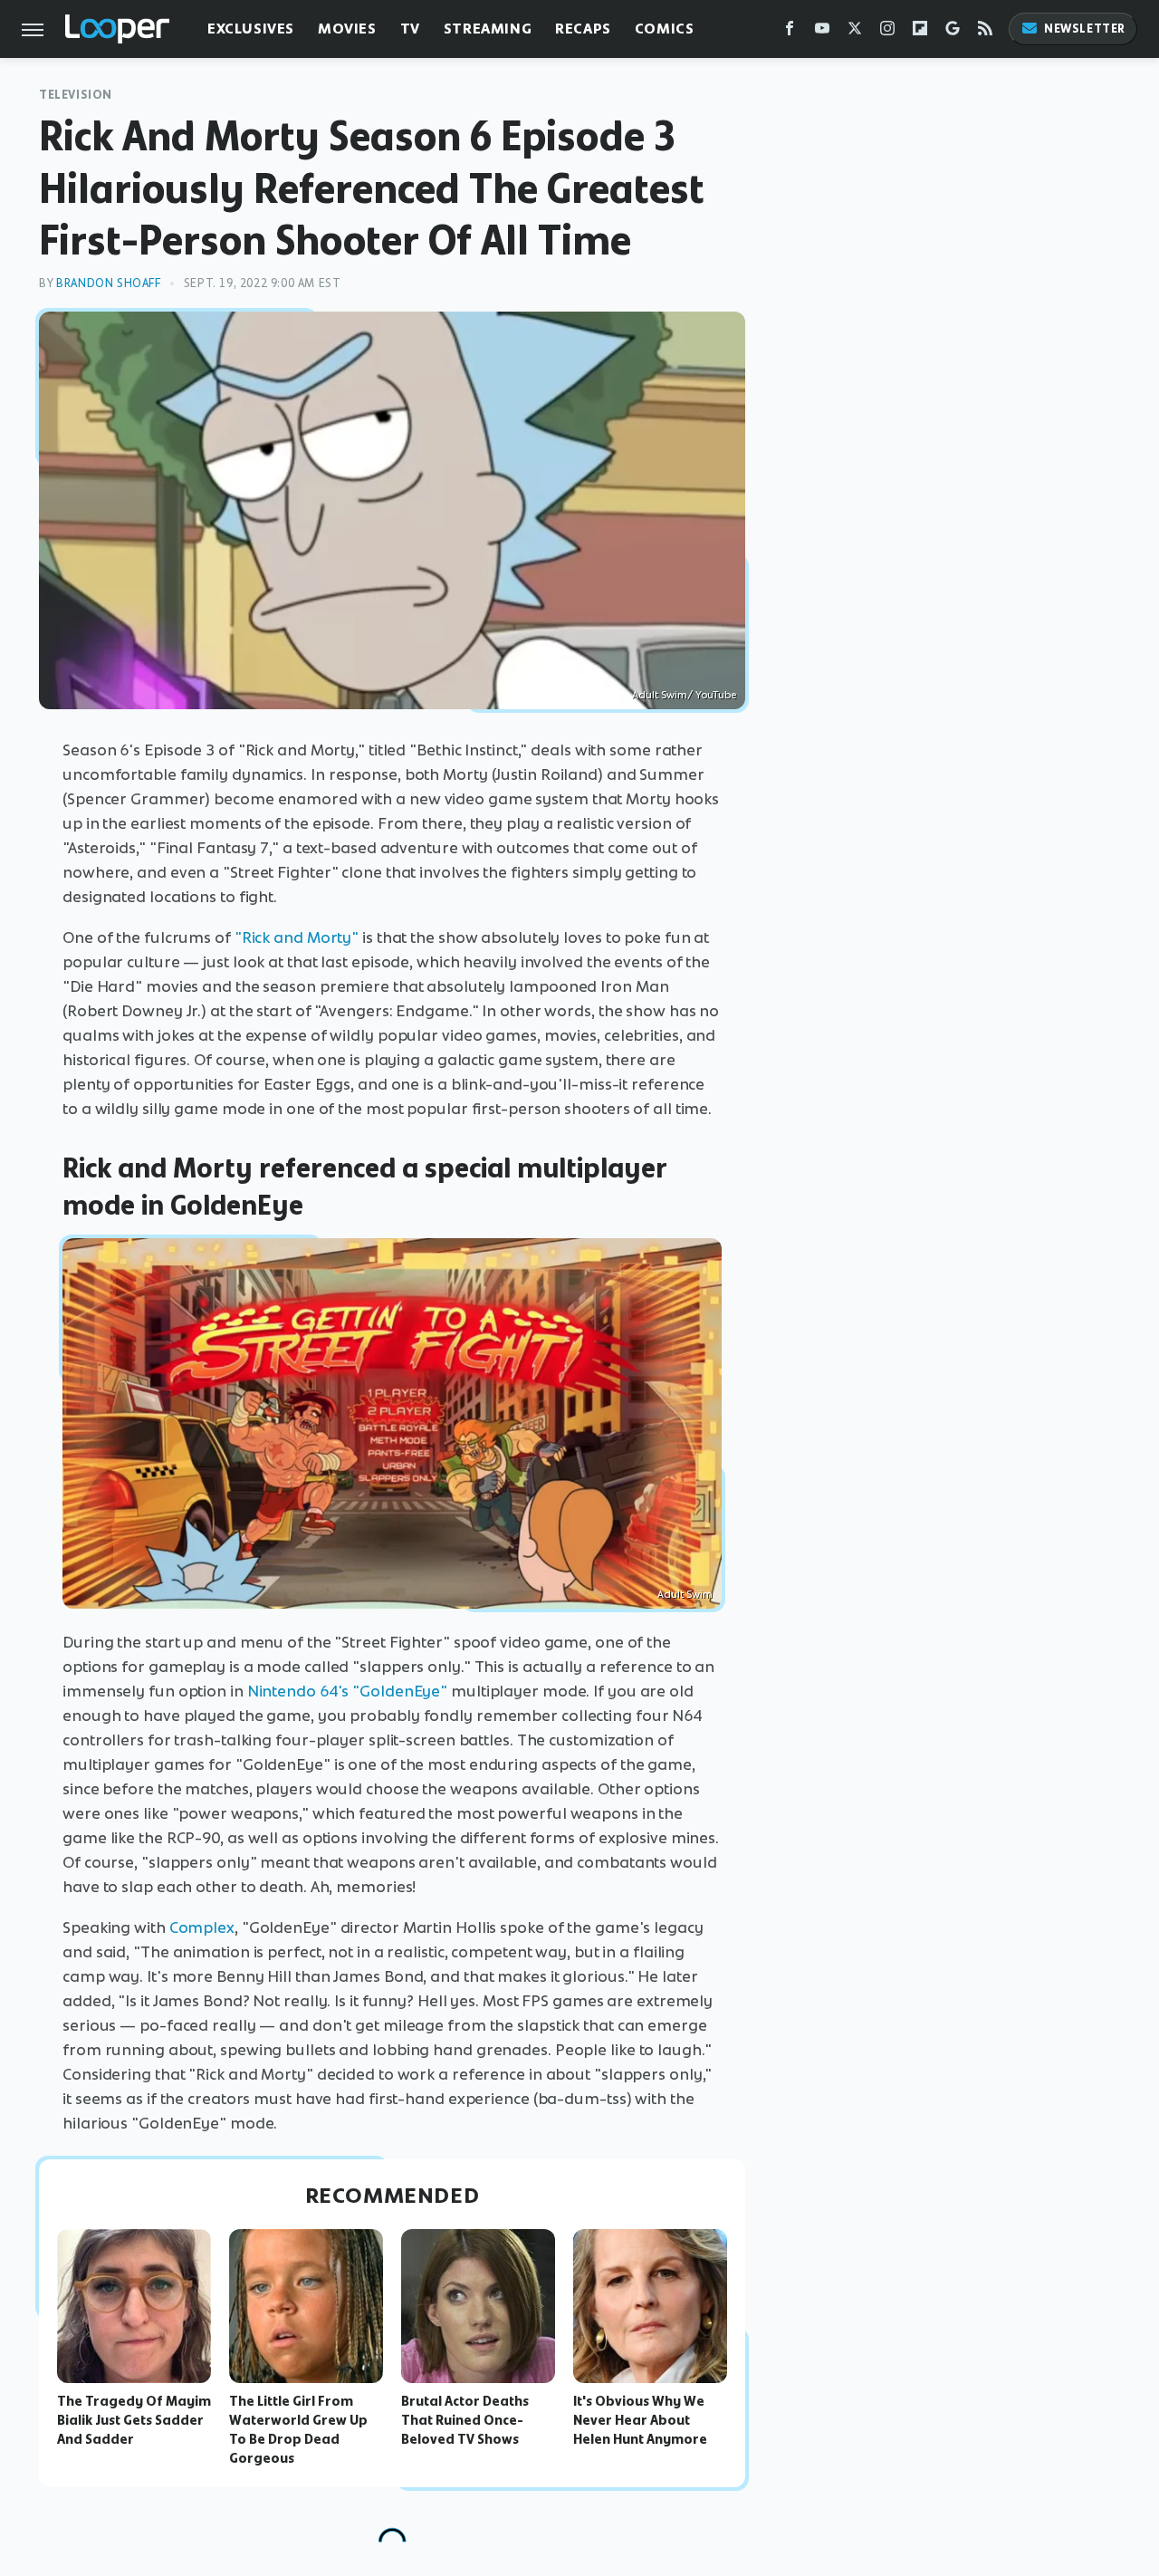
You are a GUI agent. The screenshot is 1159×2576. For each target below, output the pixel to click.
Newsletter (1085, 29)
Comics (665, 29)
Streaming (488, 29)
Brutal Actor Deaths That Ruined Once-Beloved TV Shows (465, 2420)
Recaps (583, 29)
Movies (347, 29)
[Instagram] (887, 32)
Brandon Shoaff (108, 283)
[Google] (953, 32)
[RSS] (985, 32)
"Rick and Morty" (297, 937)
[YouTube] (822, 32)
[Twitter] (855, 32)
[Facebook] (790, 32)
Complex (202, 1927)
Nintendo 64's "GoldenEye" (348, 1691)
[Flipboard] (920, 32)
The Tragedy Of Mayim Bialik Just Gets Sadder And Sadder (134, 2420)
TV (410, 29)
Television (76, 95)
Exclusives (251, 29)
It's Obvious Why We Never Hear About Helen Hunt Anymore (640, 2420)
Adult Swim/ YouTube (684, 695)
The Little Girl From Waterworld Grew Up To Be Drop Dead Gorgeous (298, 2429)
